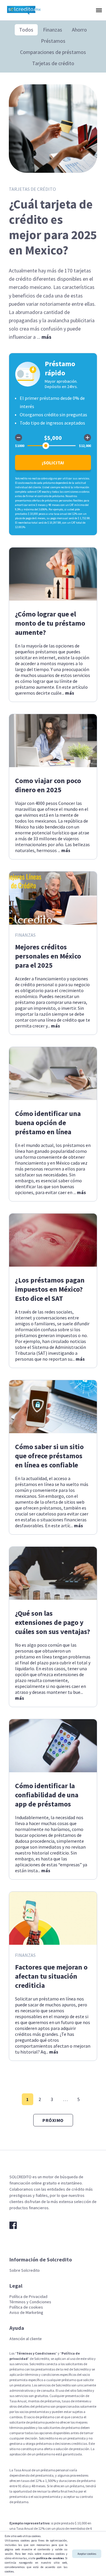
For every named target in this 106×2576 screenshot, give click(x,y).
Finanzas (53, 30)
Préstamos (53, 41)
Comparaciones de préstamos (53, 52)
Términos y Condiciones (30, 2302)
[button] (98, 10)
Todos (26, 30)
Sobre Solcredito (25, 2270)
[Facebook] (13, 2225)
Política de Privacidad (28, 2296)
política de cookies (50, 2558)
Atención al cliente (26, 2339)
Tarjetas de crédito (53, 63)
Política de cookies (26, 2307)
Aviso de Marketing (26, 2312)
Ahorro (79, 30)
